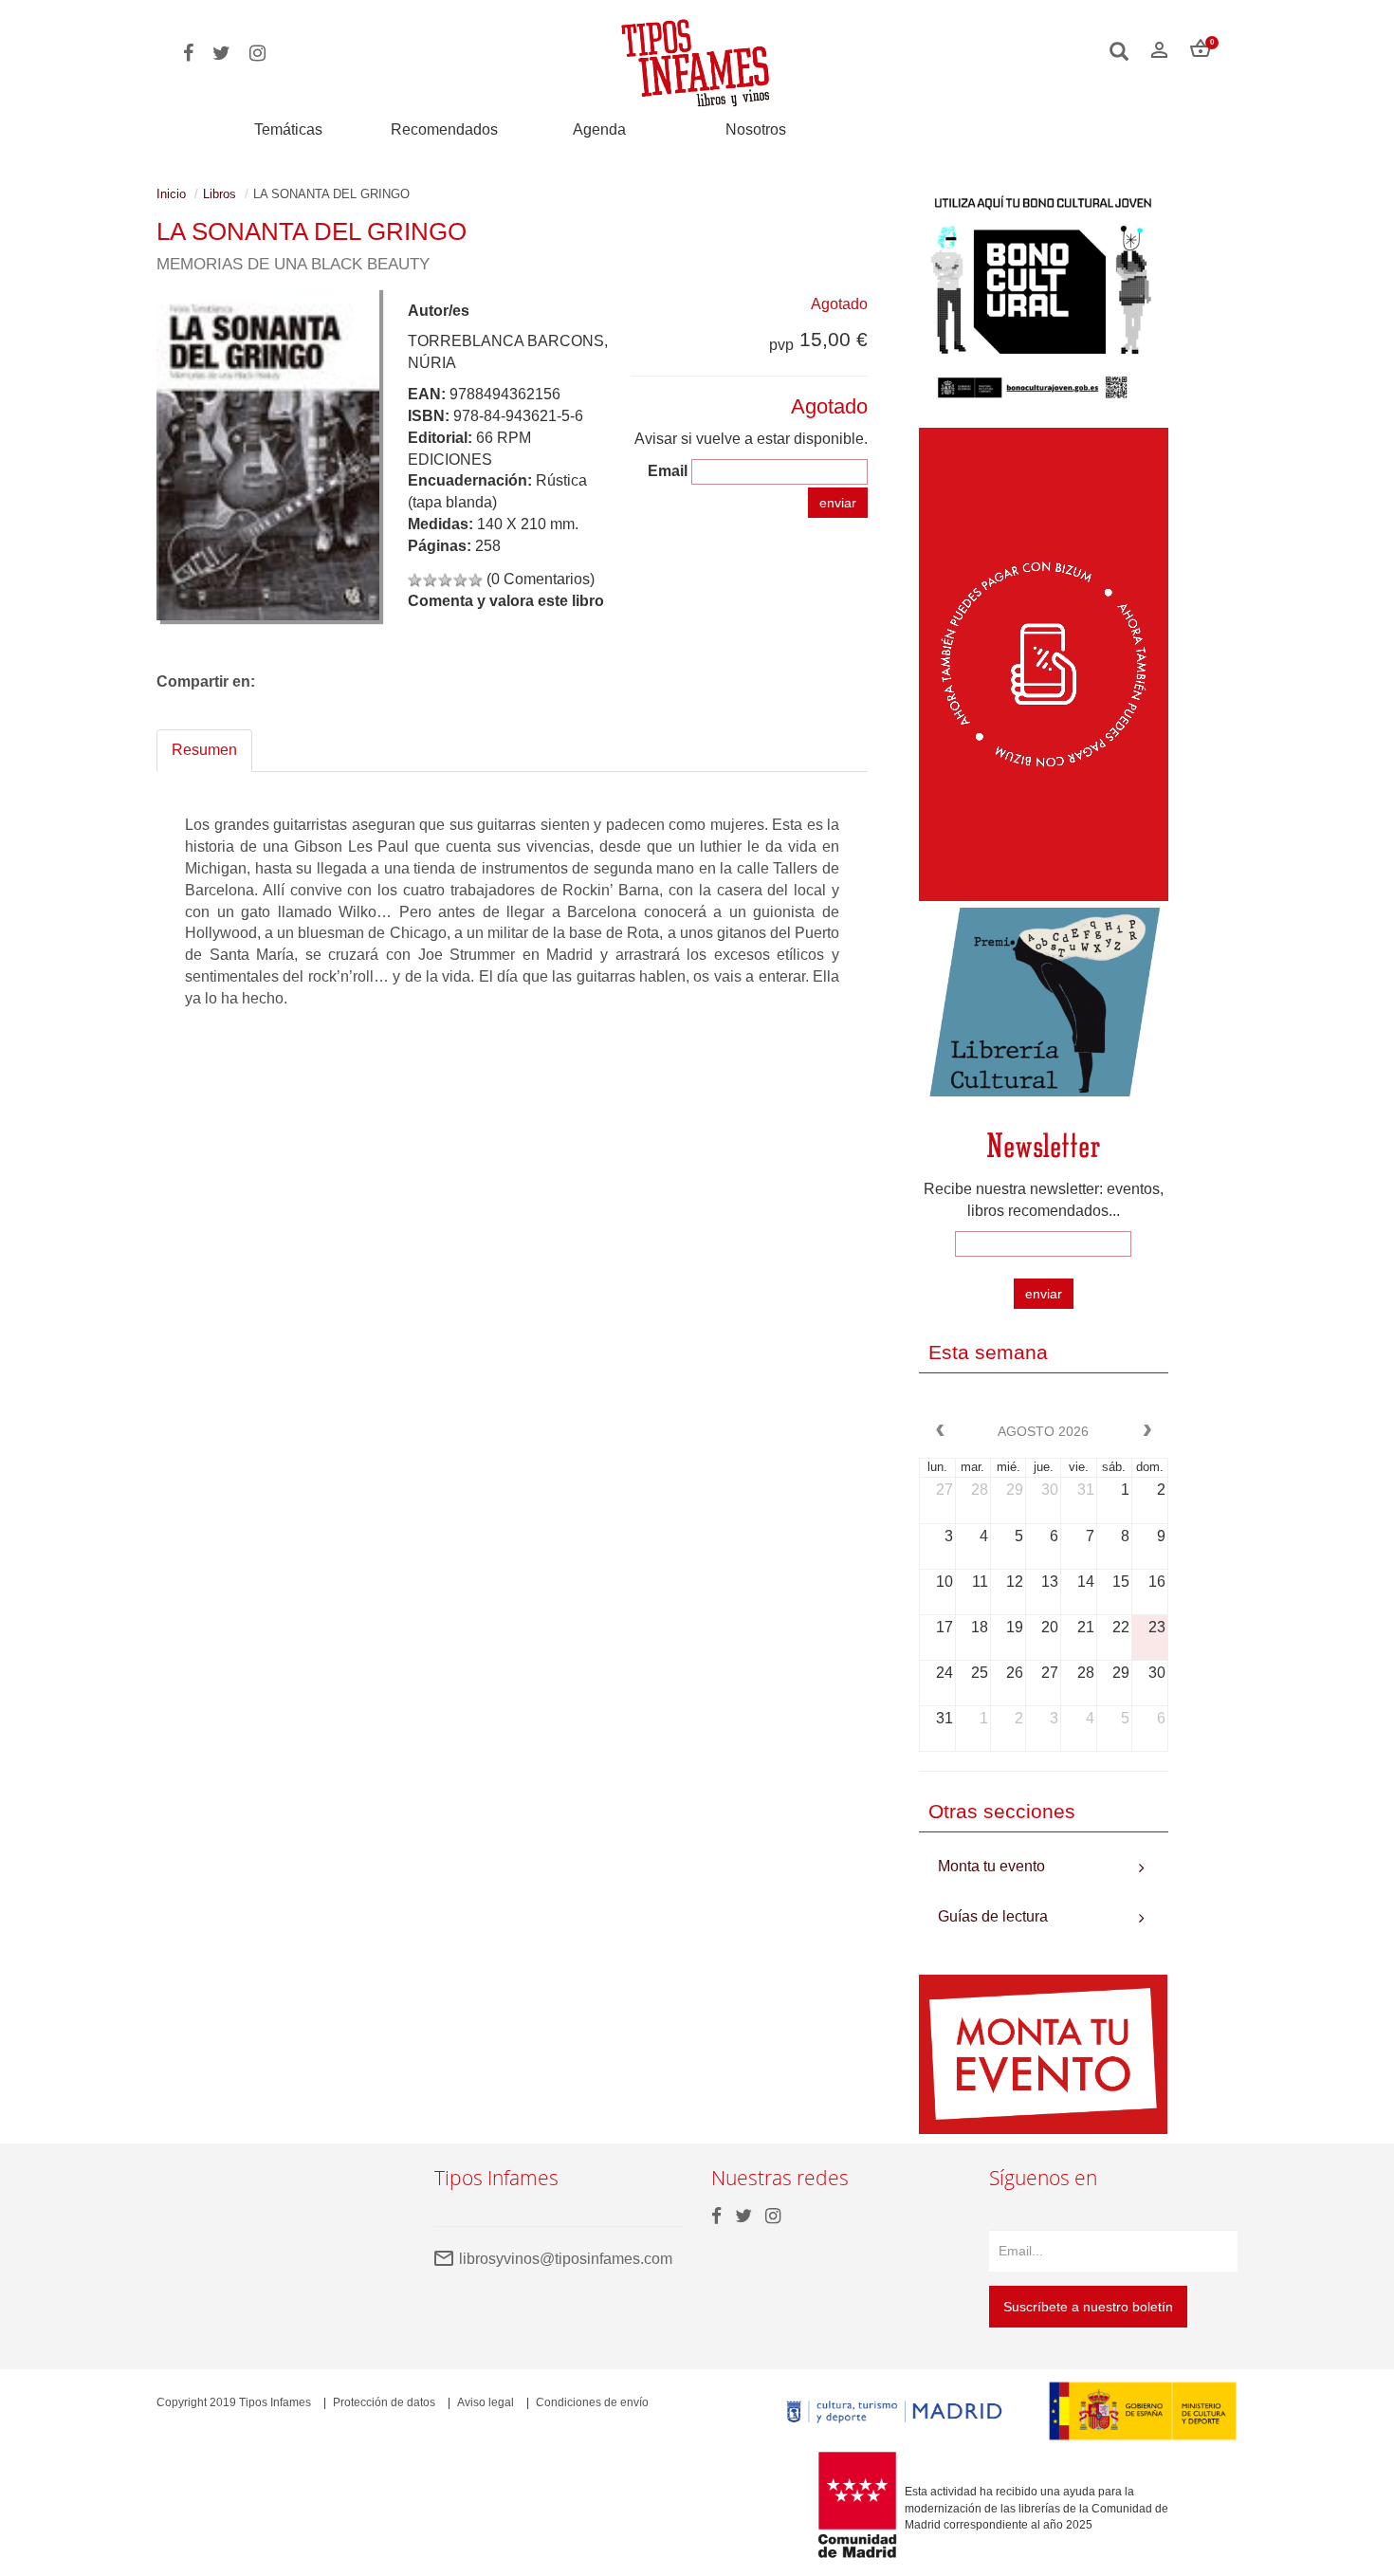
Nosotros (756, 129)
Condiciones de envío (592, 2402)
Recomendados (444, 129)
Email (668, 471)
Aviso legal (486, 2402)
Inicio (171, 194)
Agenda (599, 129)
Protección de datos (384, 2402)
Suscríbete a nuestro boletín (1088, 2307)
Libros (220, 194)
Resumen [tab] (204, 750)
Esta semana (988, 1352)
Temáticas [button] (288, 129)
